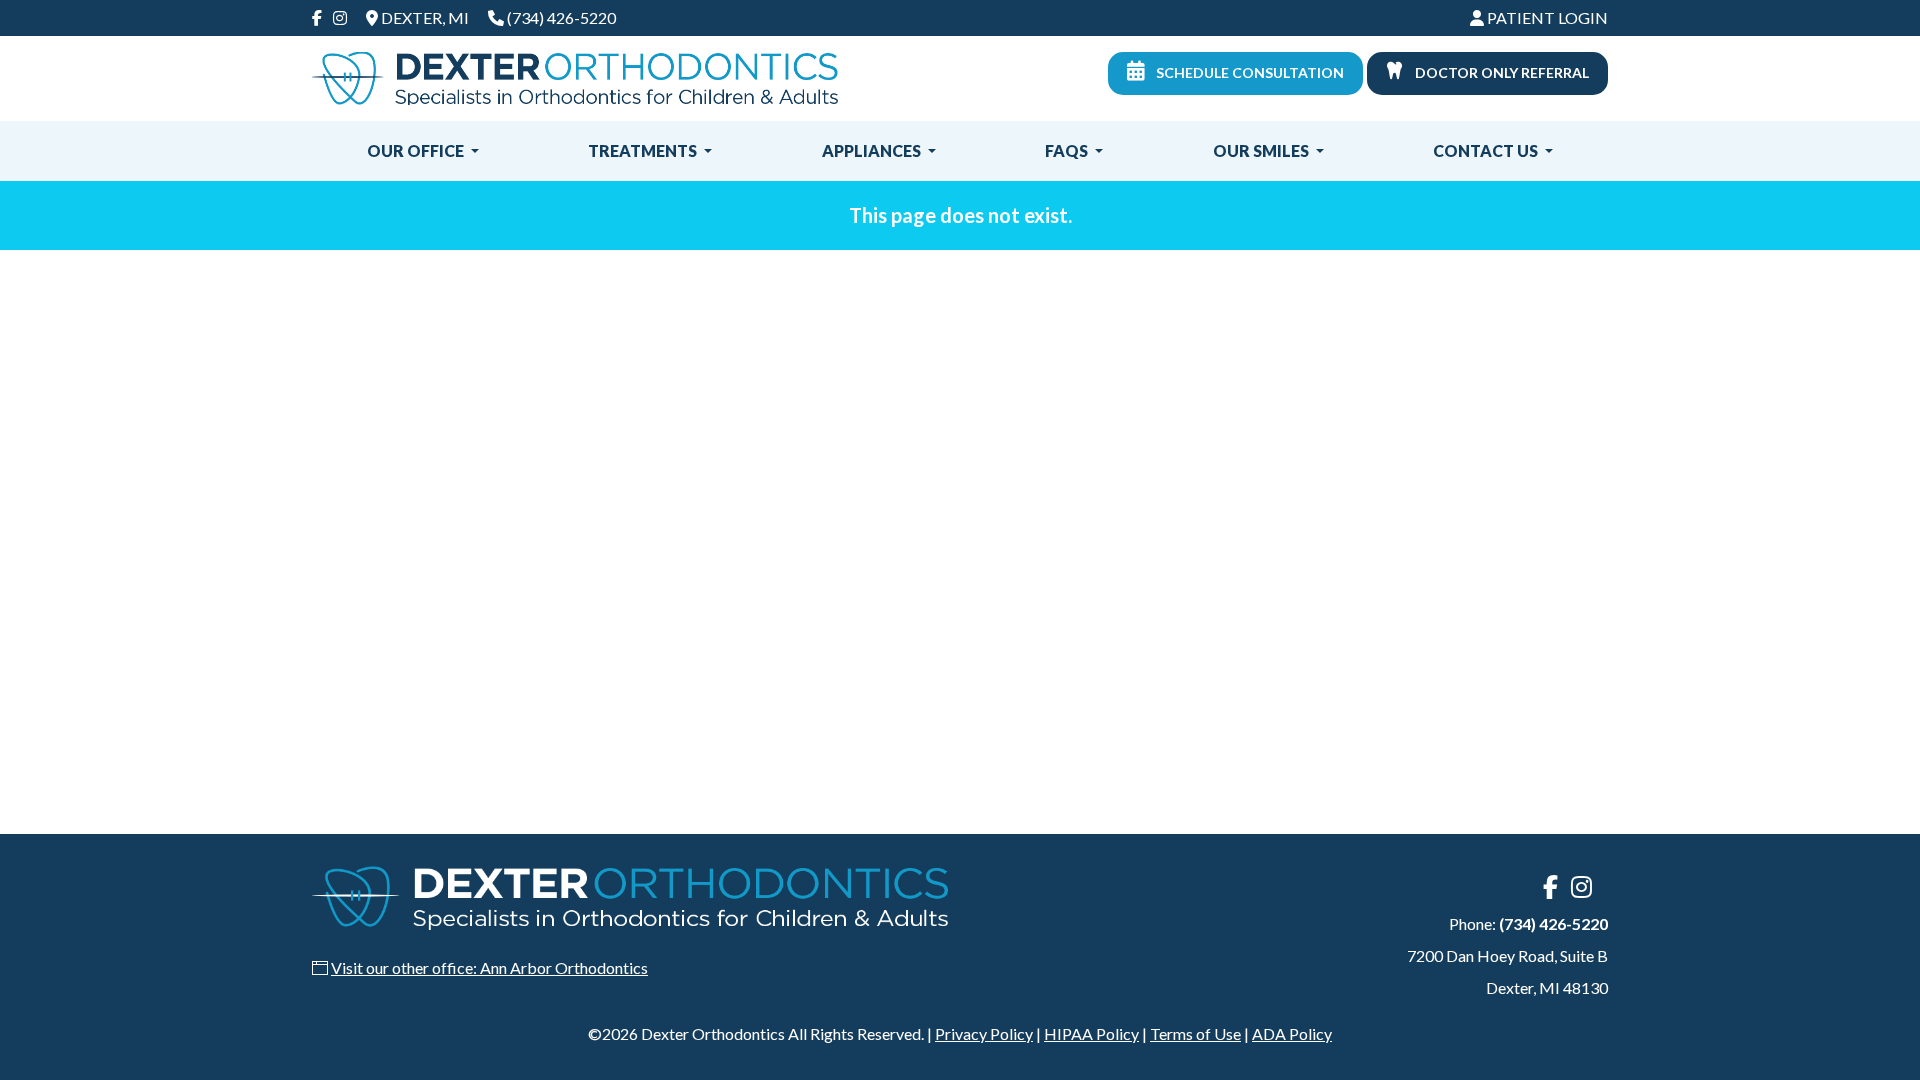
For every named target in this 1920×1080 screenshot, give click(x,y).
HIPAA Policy (1091, 1033)
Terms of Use (1195, 1033)
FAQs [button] (1068, 150)
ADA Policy (1292, 1033)
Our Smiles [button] (1262, 150)
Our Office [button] (417, 150)
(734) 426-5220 (561, 17)
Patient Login (1546, 17)
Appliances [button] (873, 150)
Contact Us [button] (1487, 150)
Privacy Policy (984, 1033)
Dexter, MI (423, 17)
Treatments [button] (644, 150)
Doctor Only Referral (1500, 72)
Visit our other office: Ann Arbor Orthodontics (489, 967)
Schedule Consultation (1248, 72)
